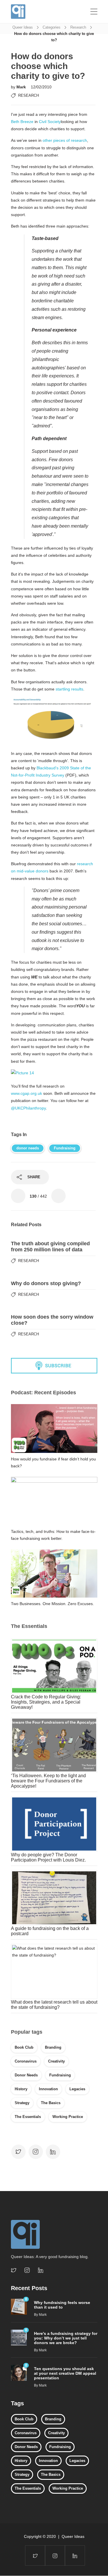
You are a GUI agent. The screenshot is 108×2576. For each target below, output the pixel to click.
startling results (69, 689)
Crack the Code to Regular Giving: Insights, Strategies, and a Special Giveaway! (46, 1702)
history (21, 2089)
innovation (48, 2089)
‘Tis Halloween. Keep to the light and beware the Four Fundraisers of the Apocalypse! (48, 1781)
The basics (51, 2103)
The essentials (28, 2117)
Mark (22, 87)
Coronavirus (26, 2061)
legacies (77, 2089)
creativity (56, 2061)
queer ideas (23, 27)
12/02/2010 (41, 87)
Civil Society (50, 122)
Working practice (68, 2117)
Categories (52, 27)
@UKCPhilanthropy (28, 1108)
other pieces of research (65, 140)
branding (53, 2047)
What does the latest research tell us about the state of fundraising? (54, 2005)
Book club (24, 2047)
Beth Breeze (22, 122)
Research (78, 27)
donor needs (28, 1148)
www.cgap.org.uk (26, 1093)
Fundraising (65, 1148)
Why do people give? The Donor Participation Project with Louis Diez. (48, 1857)
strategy (22, 2103)
